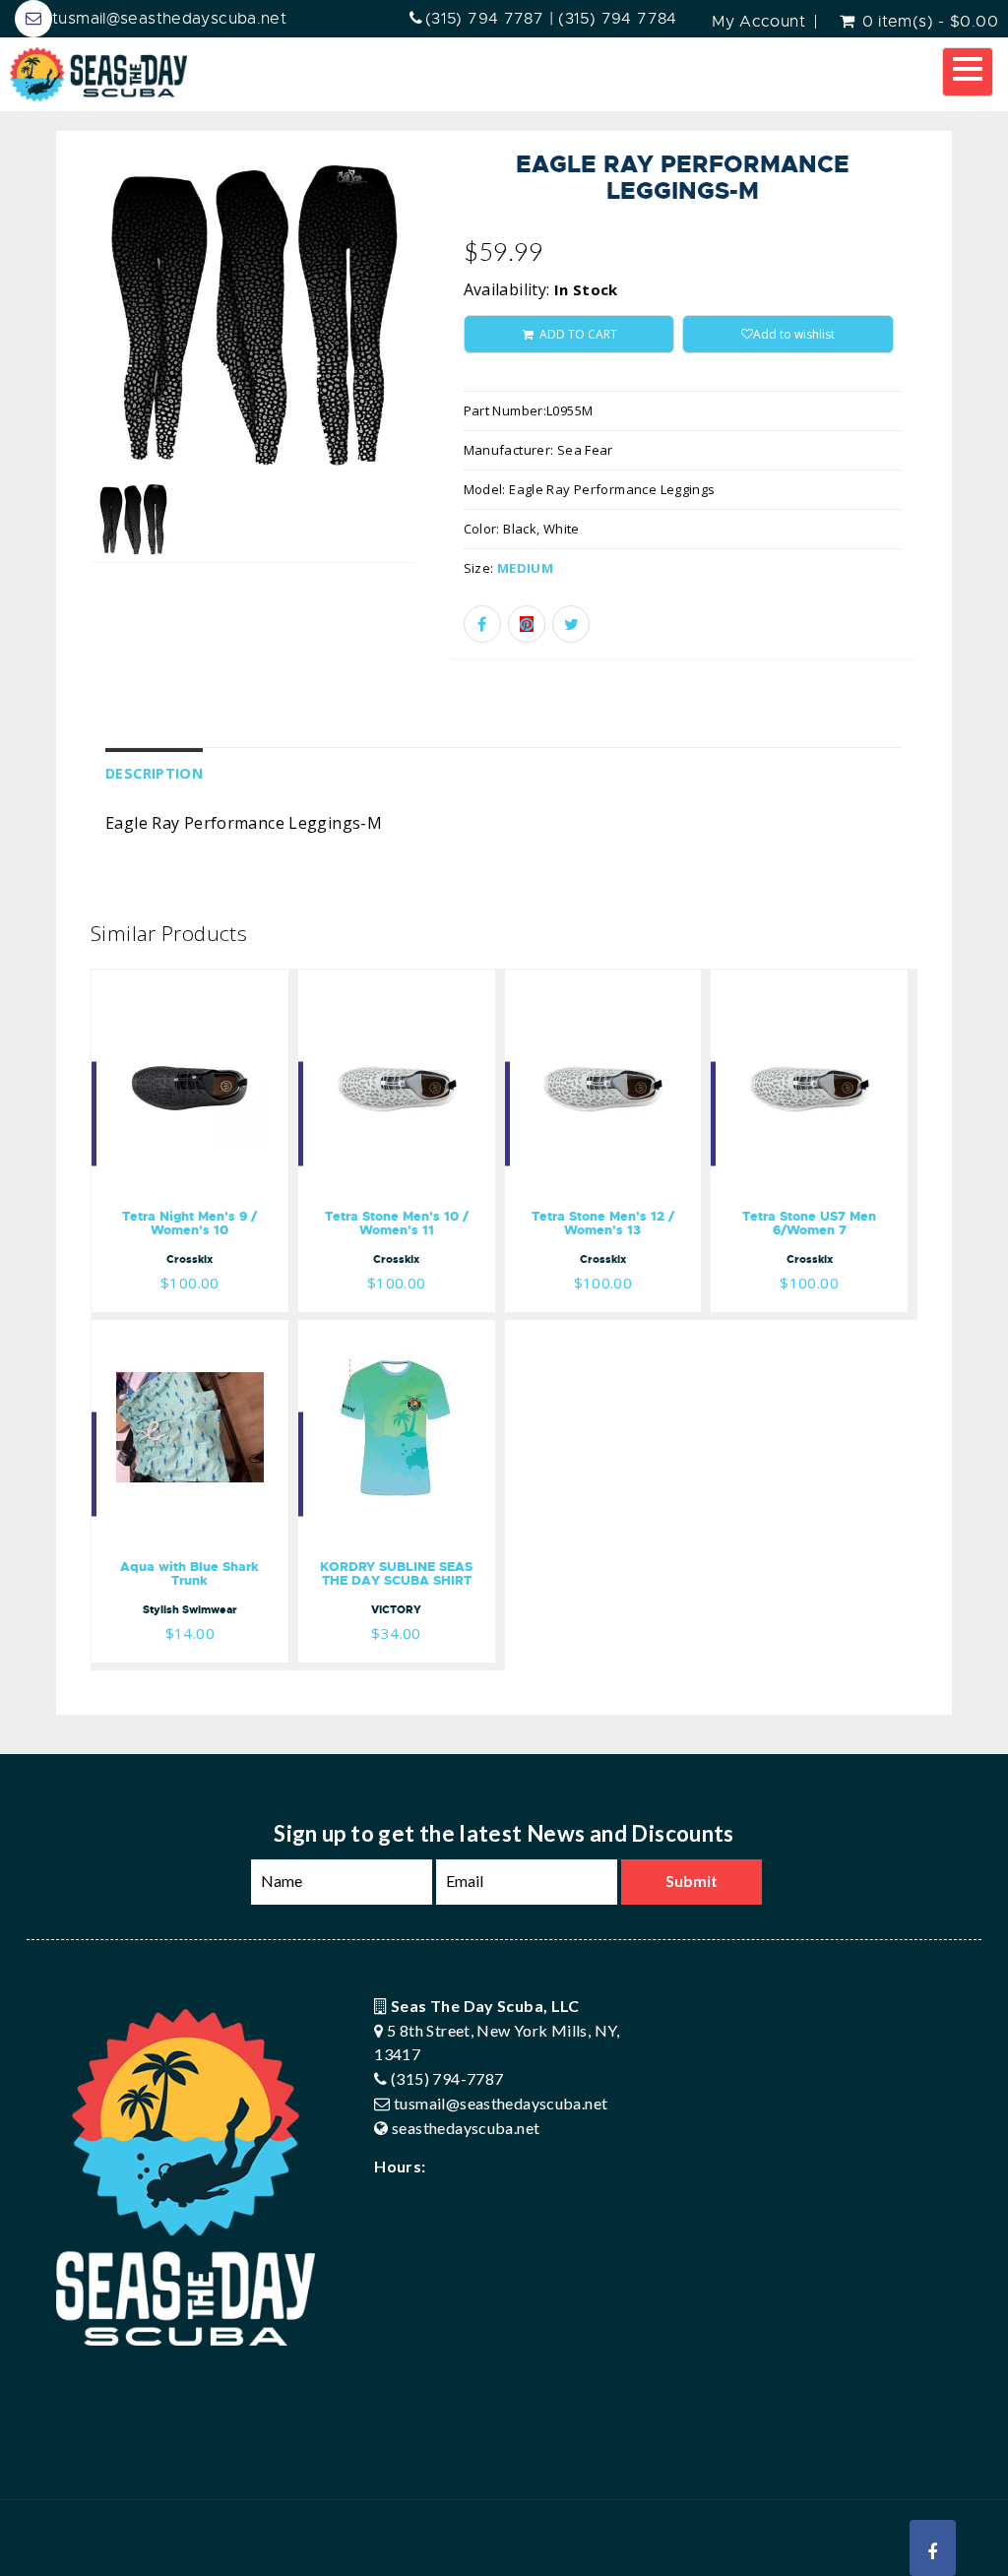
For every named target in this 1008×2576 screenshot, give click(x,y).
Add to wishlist (794, 334)
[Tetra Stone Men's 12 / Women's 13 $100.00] (603, 982)
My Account (758, 22)
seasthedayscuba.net (466, 2128)
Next (464, 382)
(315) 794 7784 (617, 19)
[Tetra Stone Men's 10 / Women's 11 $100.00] (397, 982)
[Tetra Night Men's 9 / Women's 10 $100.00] (190, 982)
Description (154, 773)
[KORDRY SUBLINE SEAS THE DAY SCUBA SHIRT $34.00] (397, 1333)
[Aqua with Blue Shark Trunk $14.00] (190, 1333)
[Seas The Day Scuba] (98, 74)
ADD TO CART (577, 334)
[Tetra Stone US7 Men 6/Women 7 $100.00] (809, 982)
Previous (46, 382)
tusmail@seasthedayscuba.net (169, 19)
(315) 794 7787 (484, 19)
